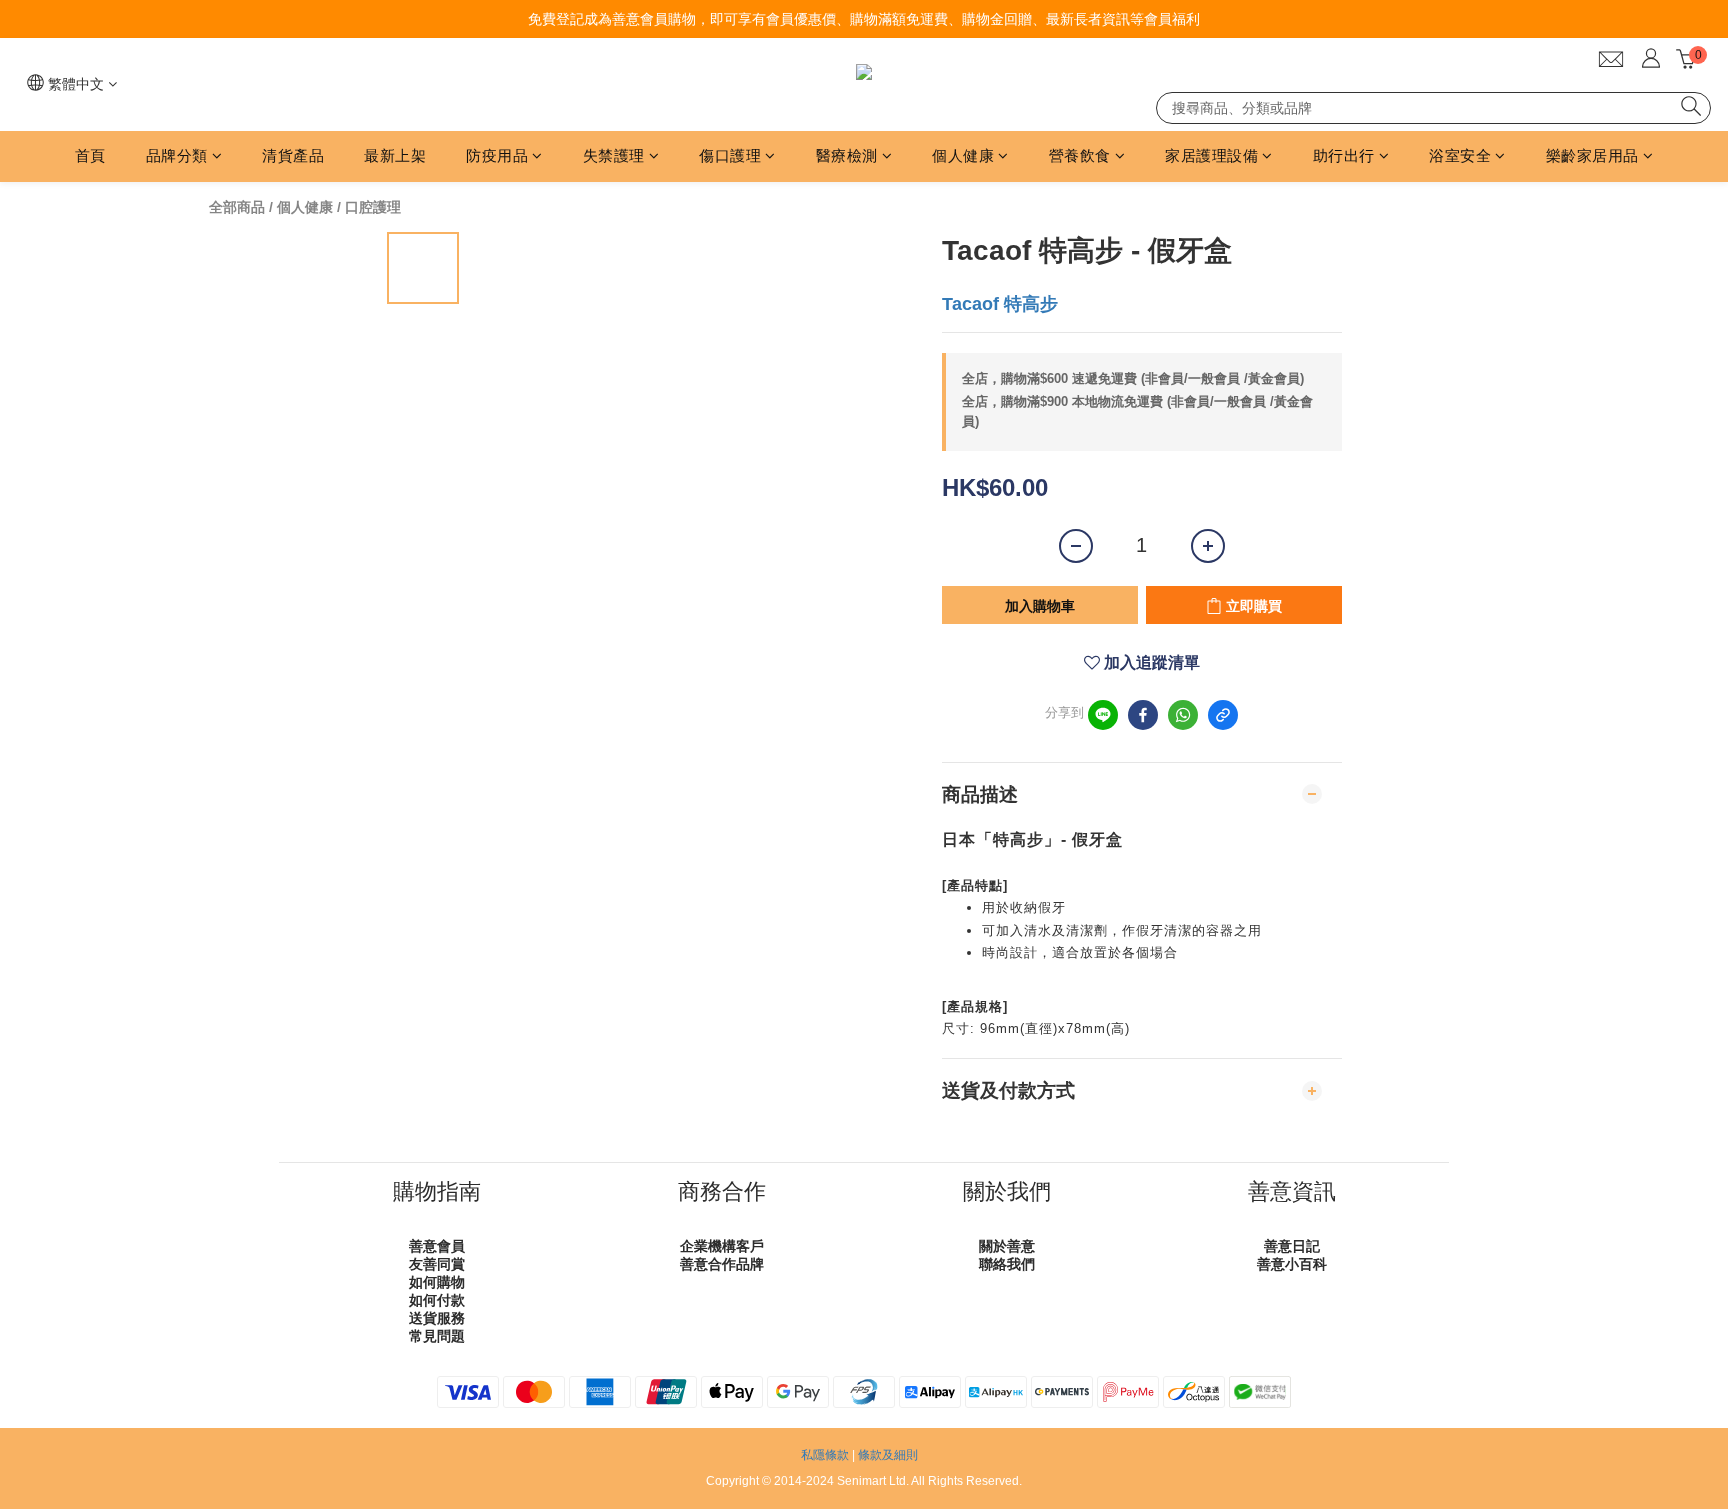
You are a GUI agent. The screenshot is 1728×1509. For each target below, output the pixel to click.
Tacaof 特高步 (1000, 304)
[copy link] (1223, 715)
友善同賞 (437, 1264)
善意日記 (1292, 1246)
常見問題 (437, 1336)
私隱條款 (825, 1455)
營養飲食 (1080, 155)
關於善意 (1007, 1246)
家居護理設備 (1211, 155)
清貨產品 (293, 155)
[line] (1103, 715)
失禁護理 (614, 155)
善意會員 (437, 1246)
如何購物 (437, 1282)
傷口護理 (730, 155)
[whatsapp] (1183, 715)
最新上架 (395, 155)
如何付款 (437, 1300)
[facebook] (1143, 715)
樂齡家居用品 (1592, 155)
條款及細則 (888, 1455)
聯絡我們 (1007, 1264)
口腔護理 (373, 207)
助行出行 (1344, 155)
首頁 (90, 155)
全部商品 (237, 207)
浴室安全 (1460, 155)
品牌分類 (177, 155)
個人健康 (963, 155)
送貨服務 (437, 1318)
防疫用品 (497, 155)
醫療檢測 (847, 155)
